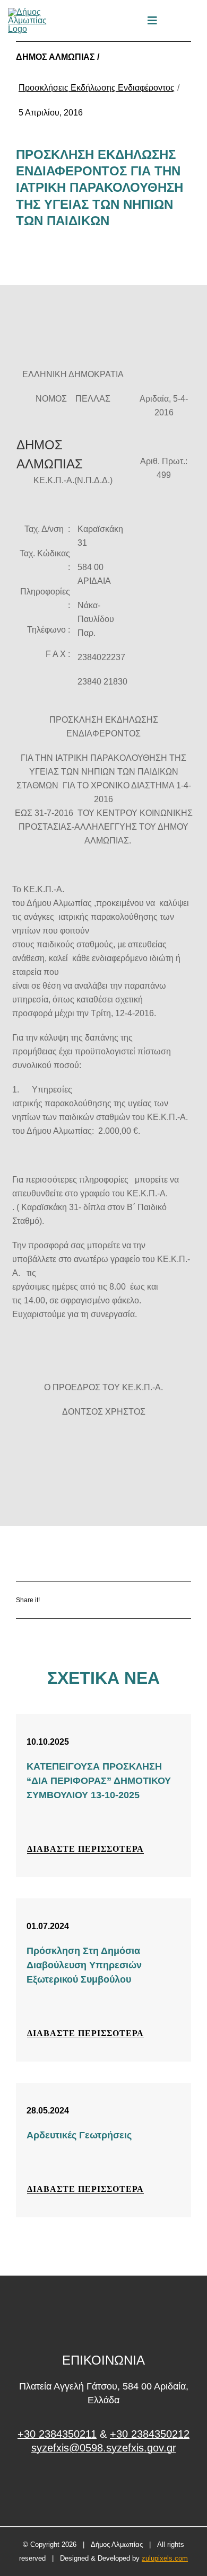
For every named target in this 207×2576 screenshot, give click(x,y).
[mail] (177, 21)
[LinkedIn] (145, 1600)
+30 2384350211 (57, 2434)
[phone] (195, 21)
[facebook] (104, 2488)
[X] (114, 1600)
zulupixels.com (165, 2558)
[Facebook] (83, 1600)
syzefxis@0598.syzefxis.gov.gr (104, 2448)
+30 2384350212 (150, 2434)
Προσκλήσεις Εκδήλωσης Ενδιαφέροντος (97, 88)
